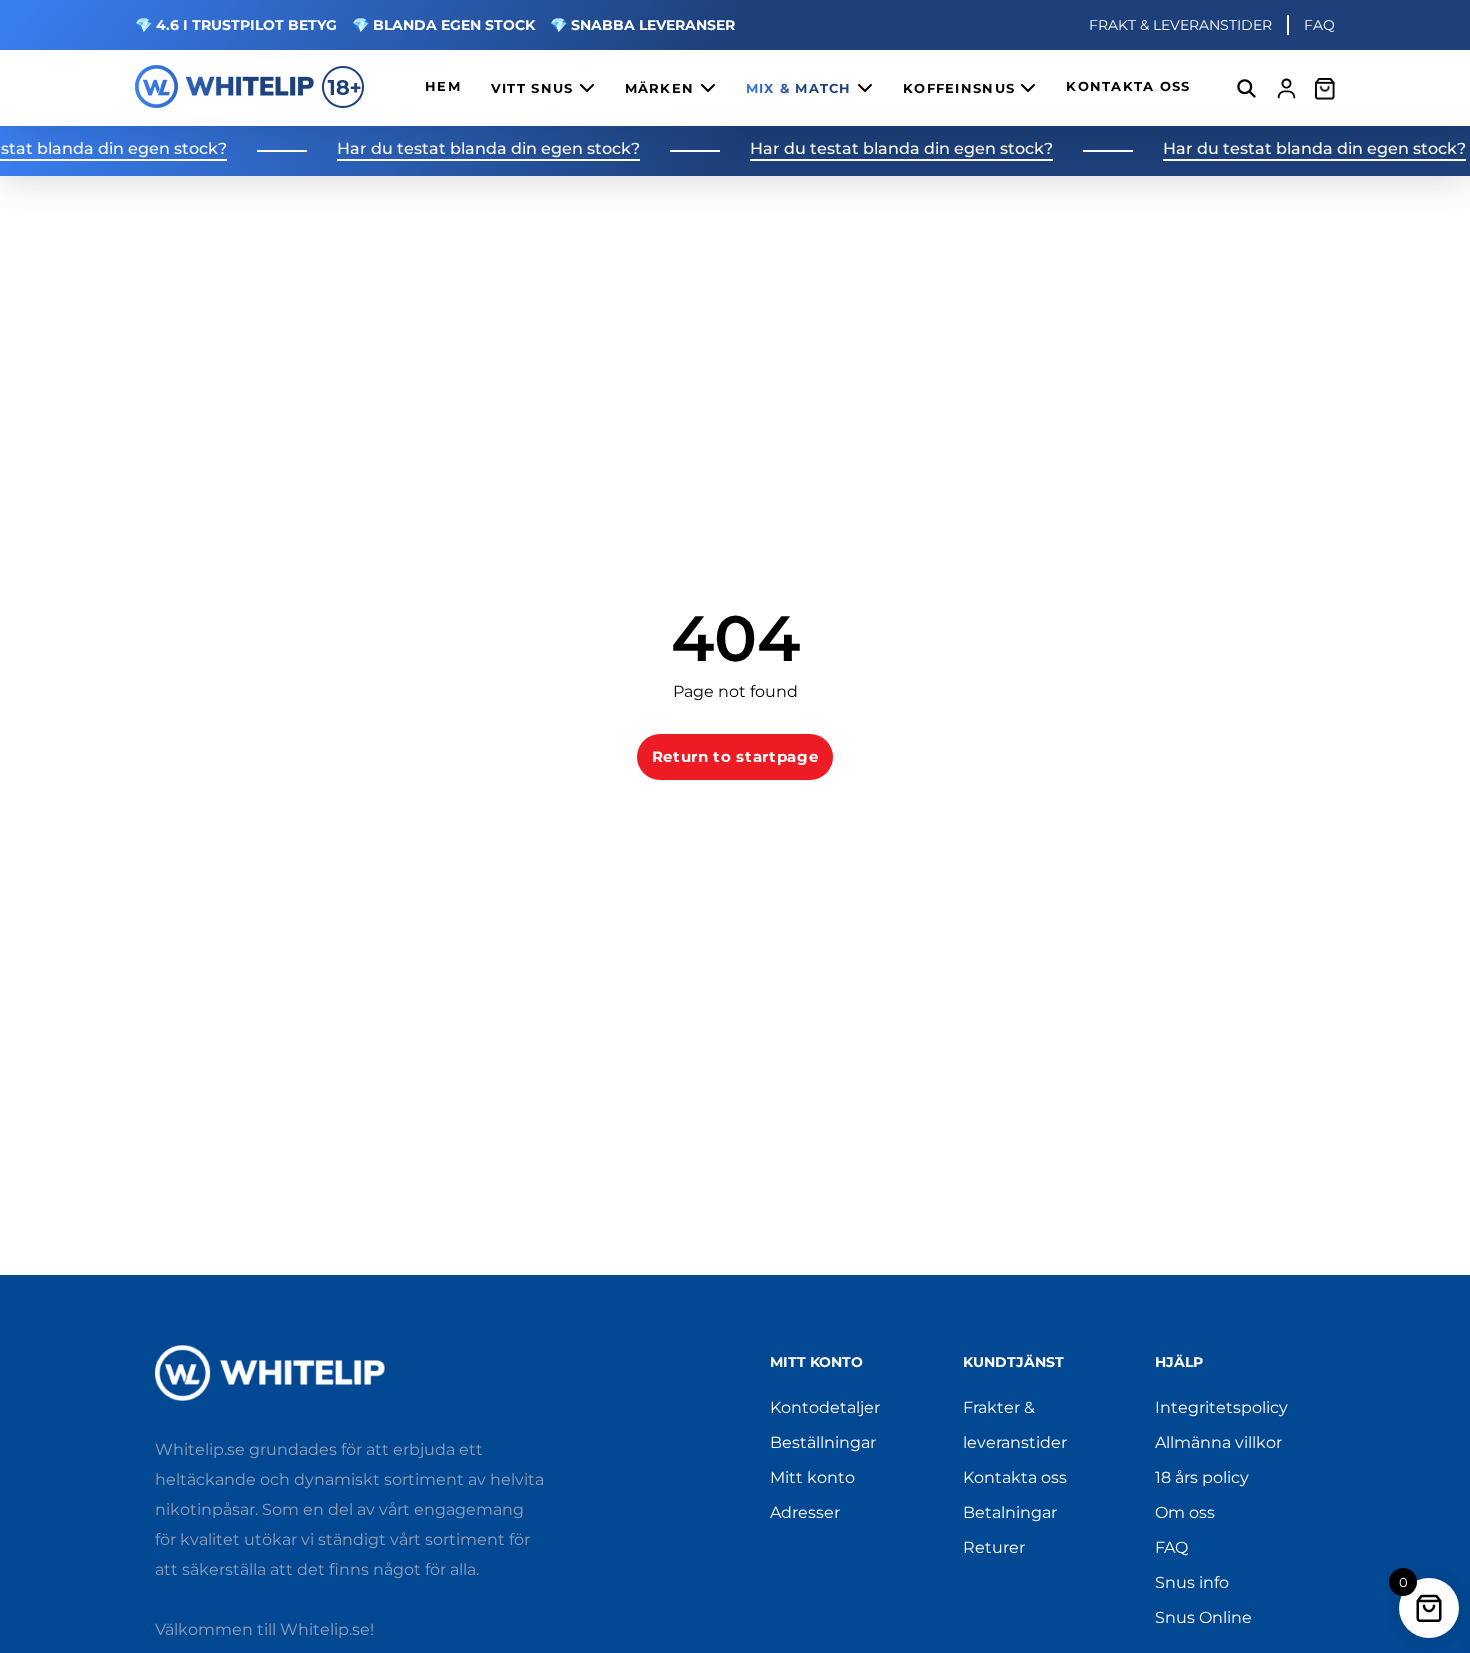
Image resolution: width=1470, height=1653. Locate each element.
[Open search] (1246, 88)
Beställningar (823, 1442)
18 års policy (1202, 1477)
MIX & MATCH (801, 88)
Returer (994, 1547)
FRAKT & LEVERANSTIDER (1180, 25)
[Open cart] (1325, 88)
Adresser (805, 1512)
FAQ (1319, 25)
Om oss (1185, 1512)
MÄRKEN (662, 88)
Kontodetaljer (825, 1407)
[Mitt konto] (1286, 88)
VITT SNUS (535, 88)
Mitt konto (812, 1477)
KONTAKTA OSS (1128, 86)
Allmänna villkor (1218, 1442)
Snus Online (1203, 1617)
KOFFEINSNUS (961, 88)
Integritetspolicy (1221, 1407)
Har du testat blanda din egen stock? (468, 149)
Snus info (1192, 1582)
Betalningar (1010, 1512)
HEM (443, 86)
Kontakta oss (1015, 1477)
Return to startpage (735, 756)
